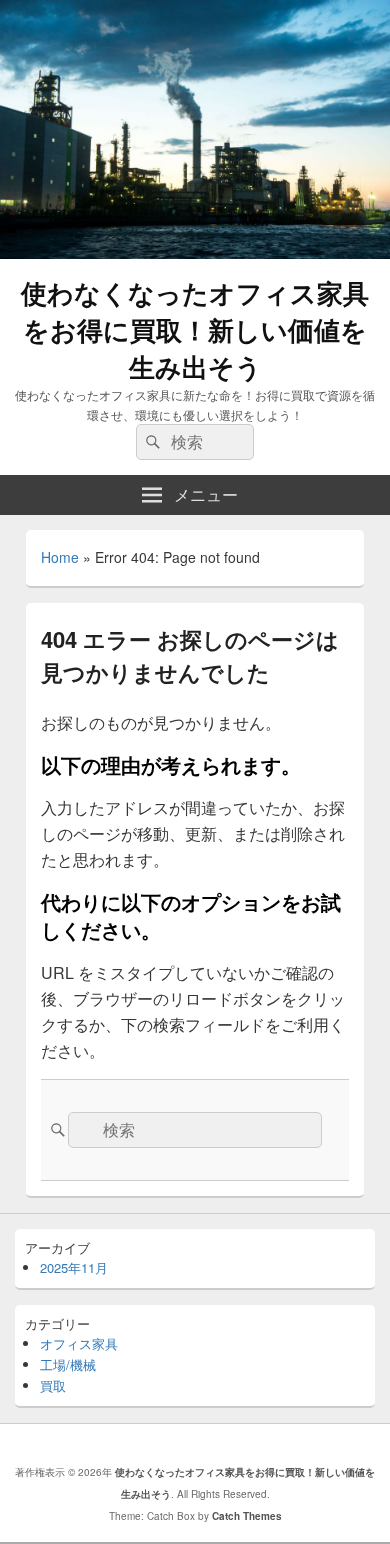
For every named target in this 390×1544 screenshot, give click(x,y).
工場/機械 (68, 1364)
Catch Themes (247, 1516)
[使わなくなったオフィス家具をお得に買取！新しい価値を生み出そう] (195, 252)
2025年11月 (74, 1267)
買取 (53, 1385)
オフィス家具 (79, 1343)
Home (60, 557)
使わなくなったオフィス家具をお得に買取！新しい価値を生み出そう (195, 329)
